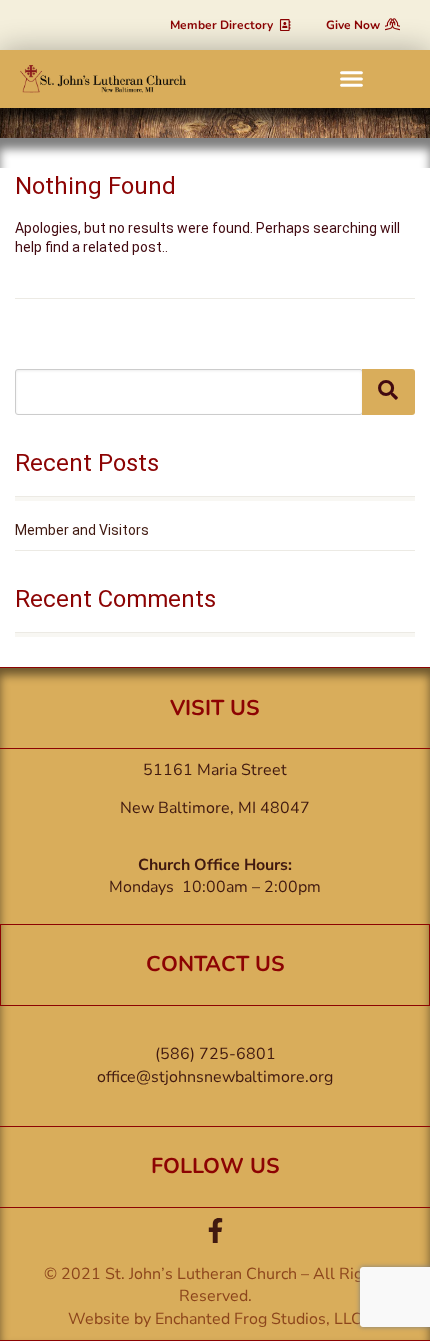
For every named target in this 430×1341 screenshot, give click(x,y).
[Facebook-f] (215, 1230)
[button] (352, 79)
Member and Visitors (82, 530)
